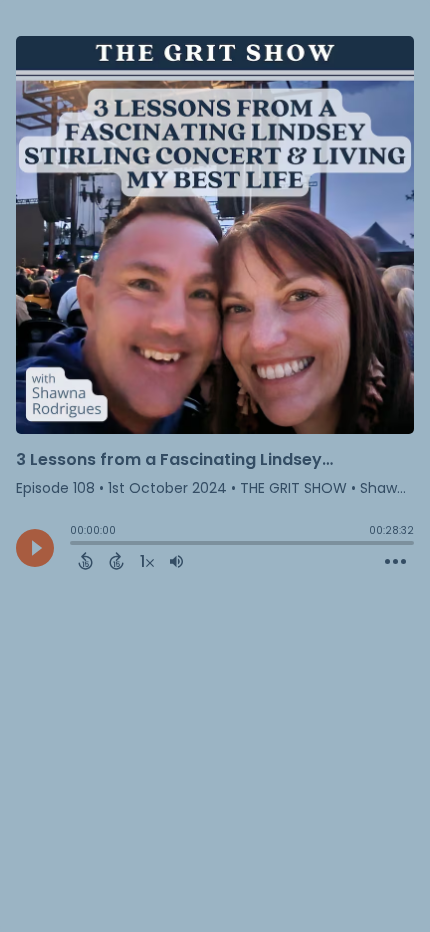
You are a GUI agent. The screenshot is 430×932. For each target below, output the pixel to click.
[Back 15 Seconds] (85, 561)
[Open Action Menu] (395, 562)
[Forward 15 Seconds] (116, 561)
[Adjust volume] (176, 561)
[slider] (75, 545)
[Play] (35, 548)
